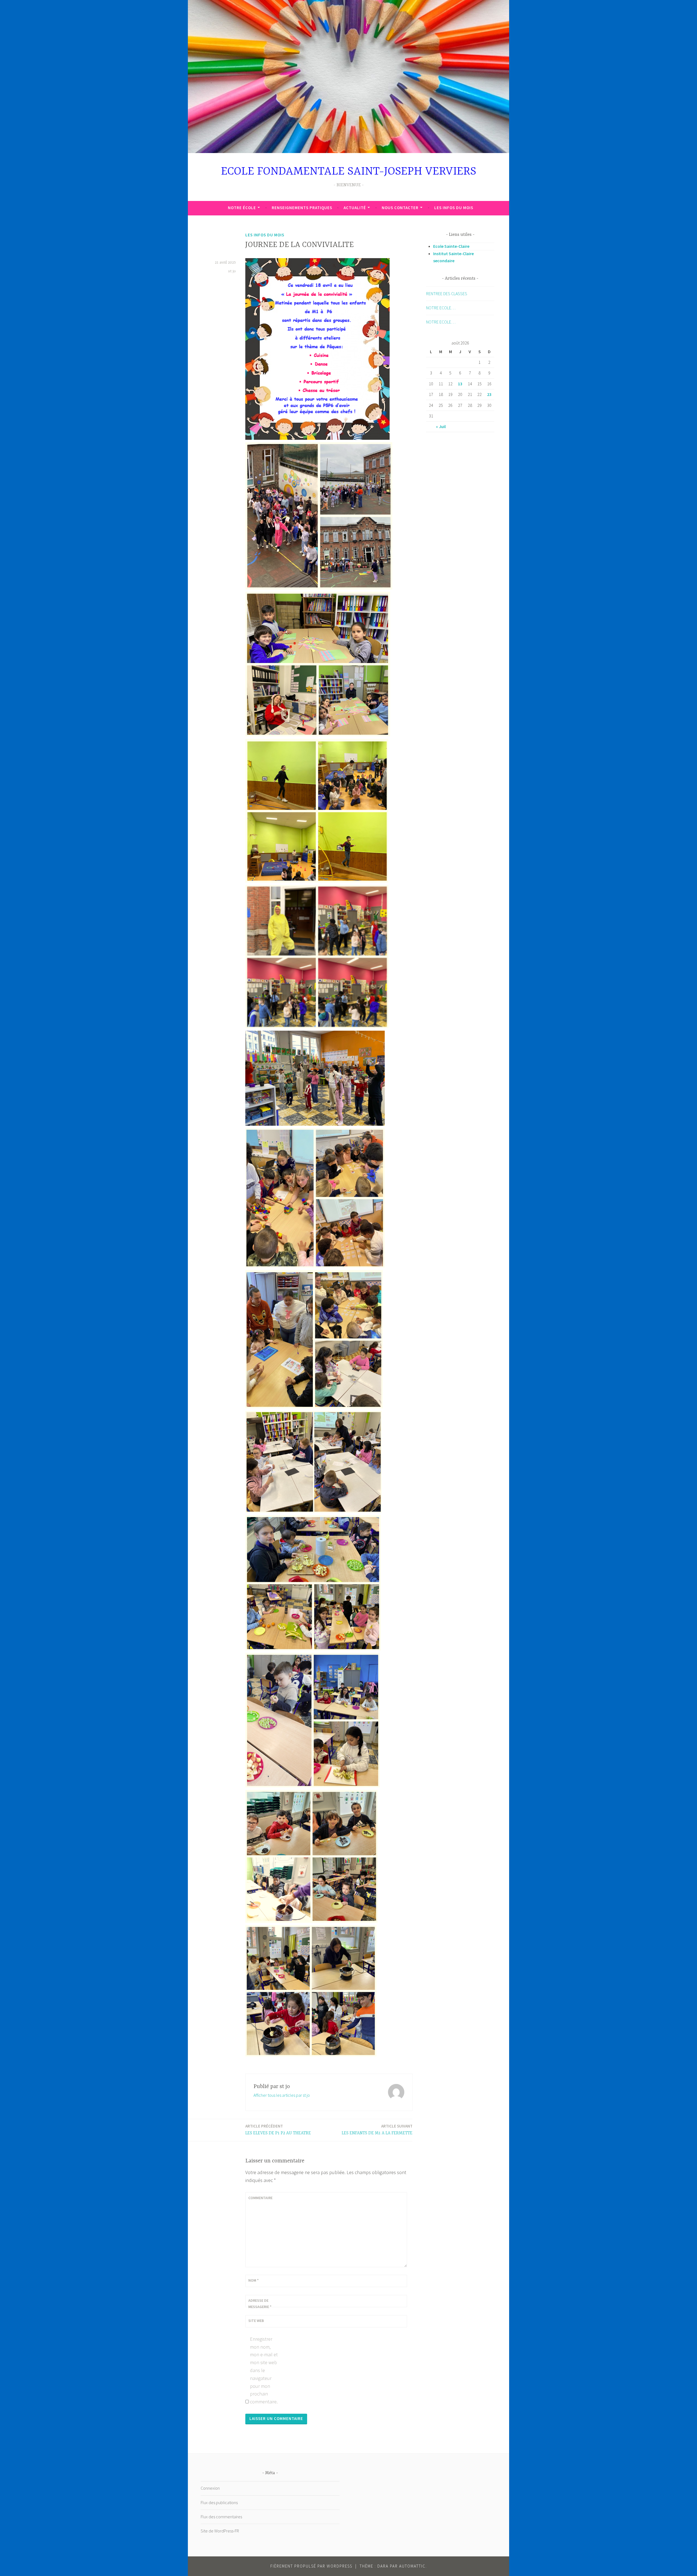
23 (489, 394)
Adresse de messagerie (260, 2303)
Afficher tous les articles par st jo (282, 2095)
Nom (253, 2280)
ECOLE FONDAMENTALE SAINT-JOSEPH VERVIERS (349, 172)
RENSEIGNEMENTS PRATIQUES (302, 208)
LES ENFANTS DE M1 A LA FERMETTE (377, 2130)
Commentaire (260, 2198)
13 (460, 384)
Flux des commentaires (221, 2517)
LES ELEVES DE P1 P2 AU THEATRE (278, 2130)
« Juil (441, 426)
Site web (256, 2321)
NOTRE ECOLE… (441, 308)
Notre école (242, 208)
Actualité (355, 208)
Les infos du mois (454, 208)
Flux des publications (219, 2502)
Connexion (210, 2488)
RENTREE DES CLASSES (447, 294)
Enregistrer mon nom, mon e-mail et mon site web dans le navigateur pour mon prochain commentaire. (264, 2370)
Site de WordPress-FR (220, 2531)
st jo (232, 271)
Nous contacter (400, 208)
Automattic (412, 2566)
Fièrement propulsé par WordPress (311, 2566)
